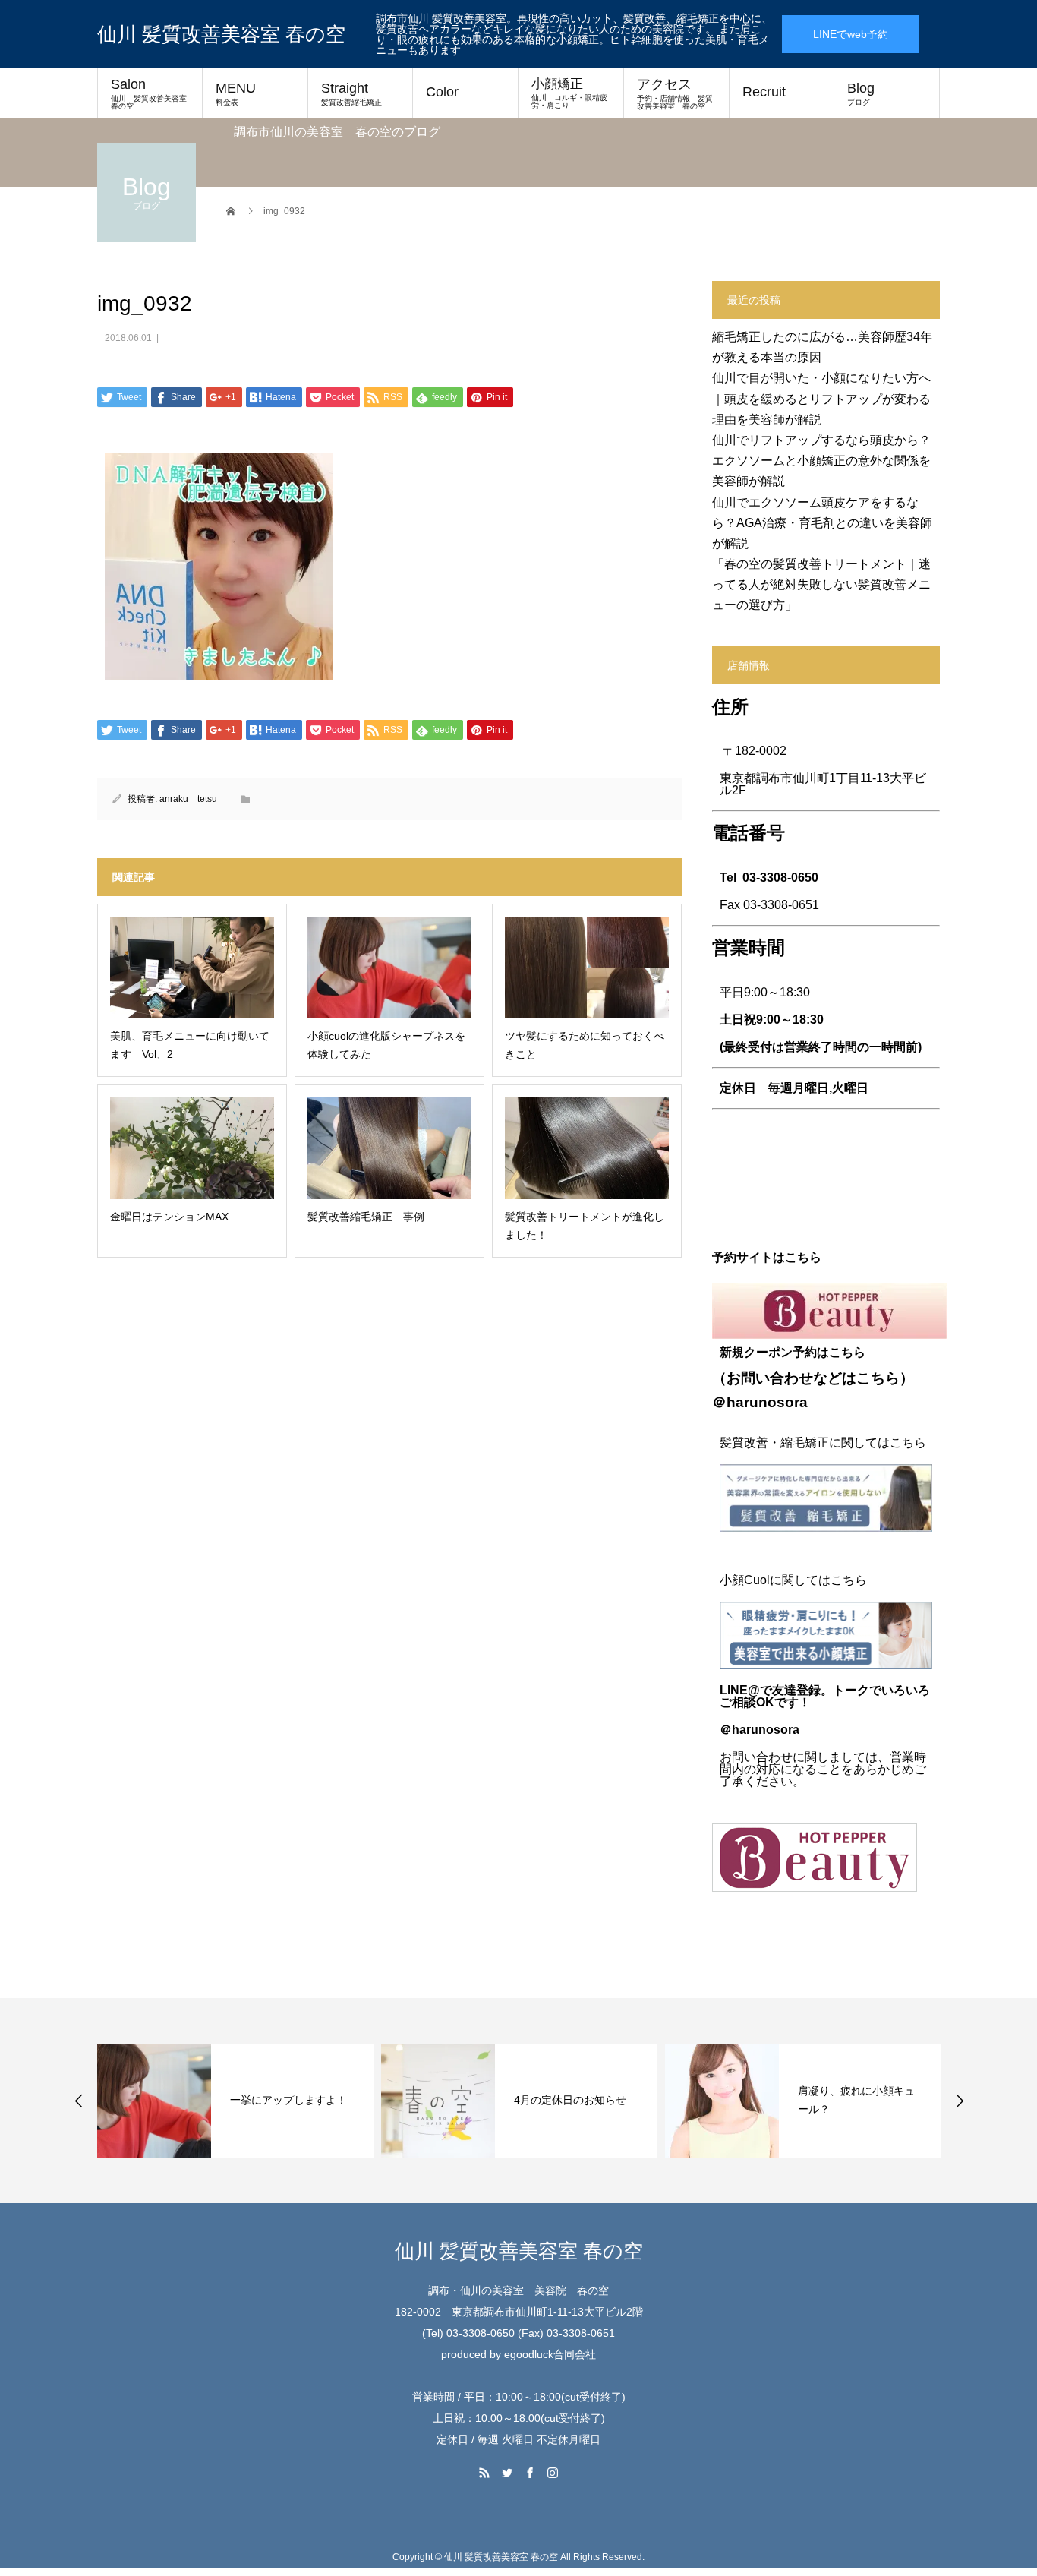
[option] (235, 2101)
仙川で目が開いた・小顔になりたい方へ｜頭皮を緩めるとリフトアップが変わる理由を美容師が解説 (821, 398)
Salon (153, 93)
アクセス (675, 93)
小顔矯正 (569, 93)
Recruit (764, 92)
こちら (878, 1378)
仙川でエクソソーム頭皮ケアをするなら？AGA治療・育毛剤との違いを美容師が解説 (822, 523)
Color (442, 92)
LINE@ (740, 1690)
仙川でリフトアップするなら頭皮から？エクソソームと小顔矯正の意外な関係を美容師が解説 (821, 461)
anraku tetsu (188, 799)
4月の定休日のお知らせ (570, 2100)
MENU (236, 93)
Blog (861, 93)
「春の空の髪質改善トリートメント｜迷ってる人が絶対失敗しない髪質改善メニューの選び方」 (821, 584)
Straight (351, 93)
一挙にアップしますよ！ (288, 2100)
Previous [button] (79, 2101)
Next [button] (960, 2101)
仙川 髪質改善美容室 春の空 (221, 34)
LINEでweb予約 (851, 34)
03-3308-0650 (780, 878)
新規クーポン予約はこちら (793, 1352)
